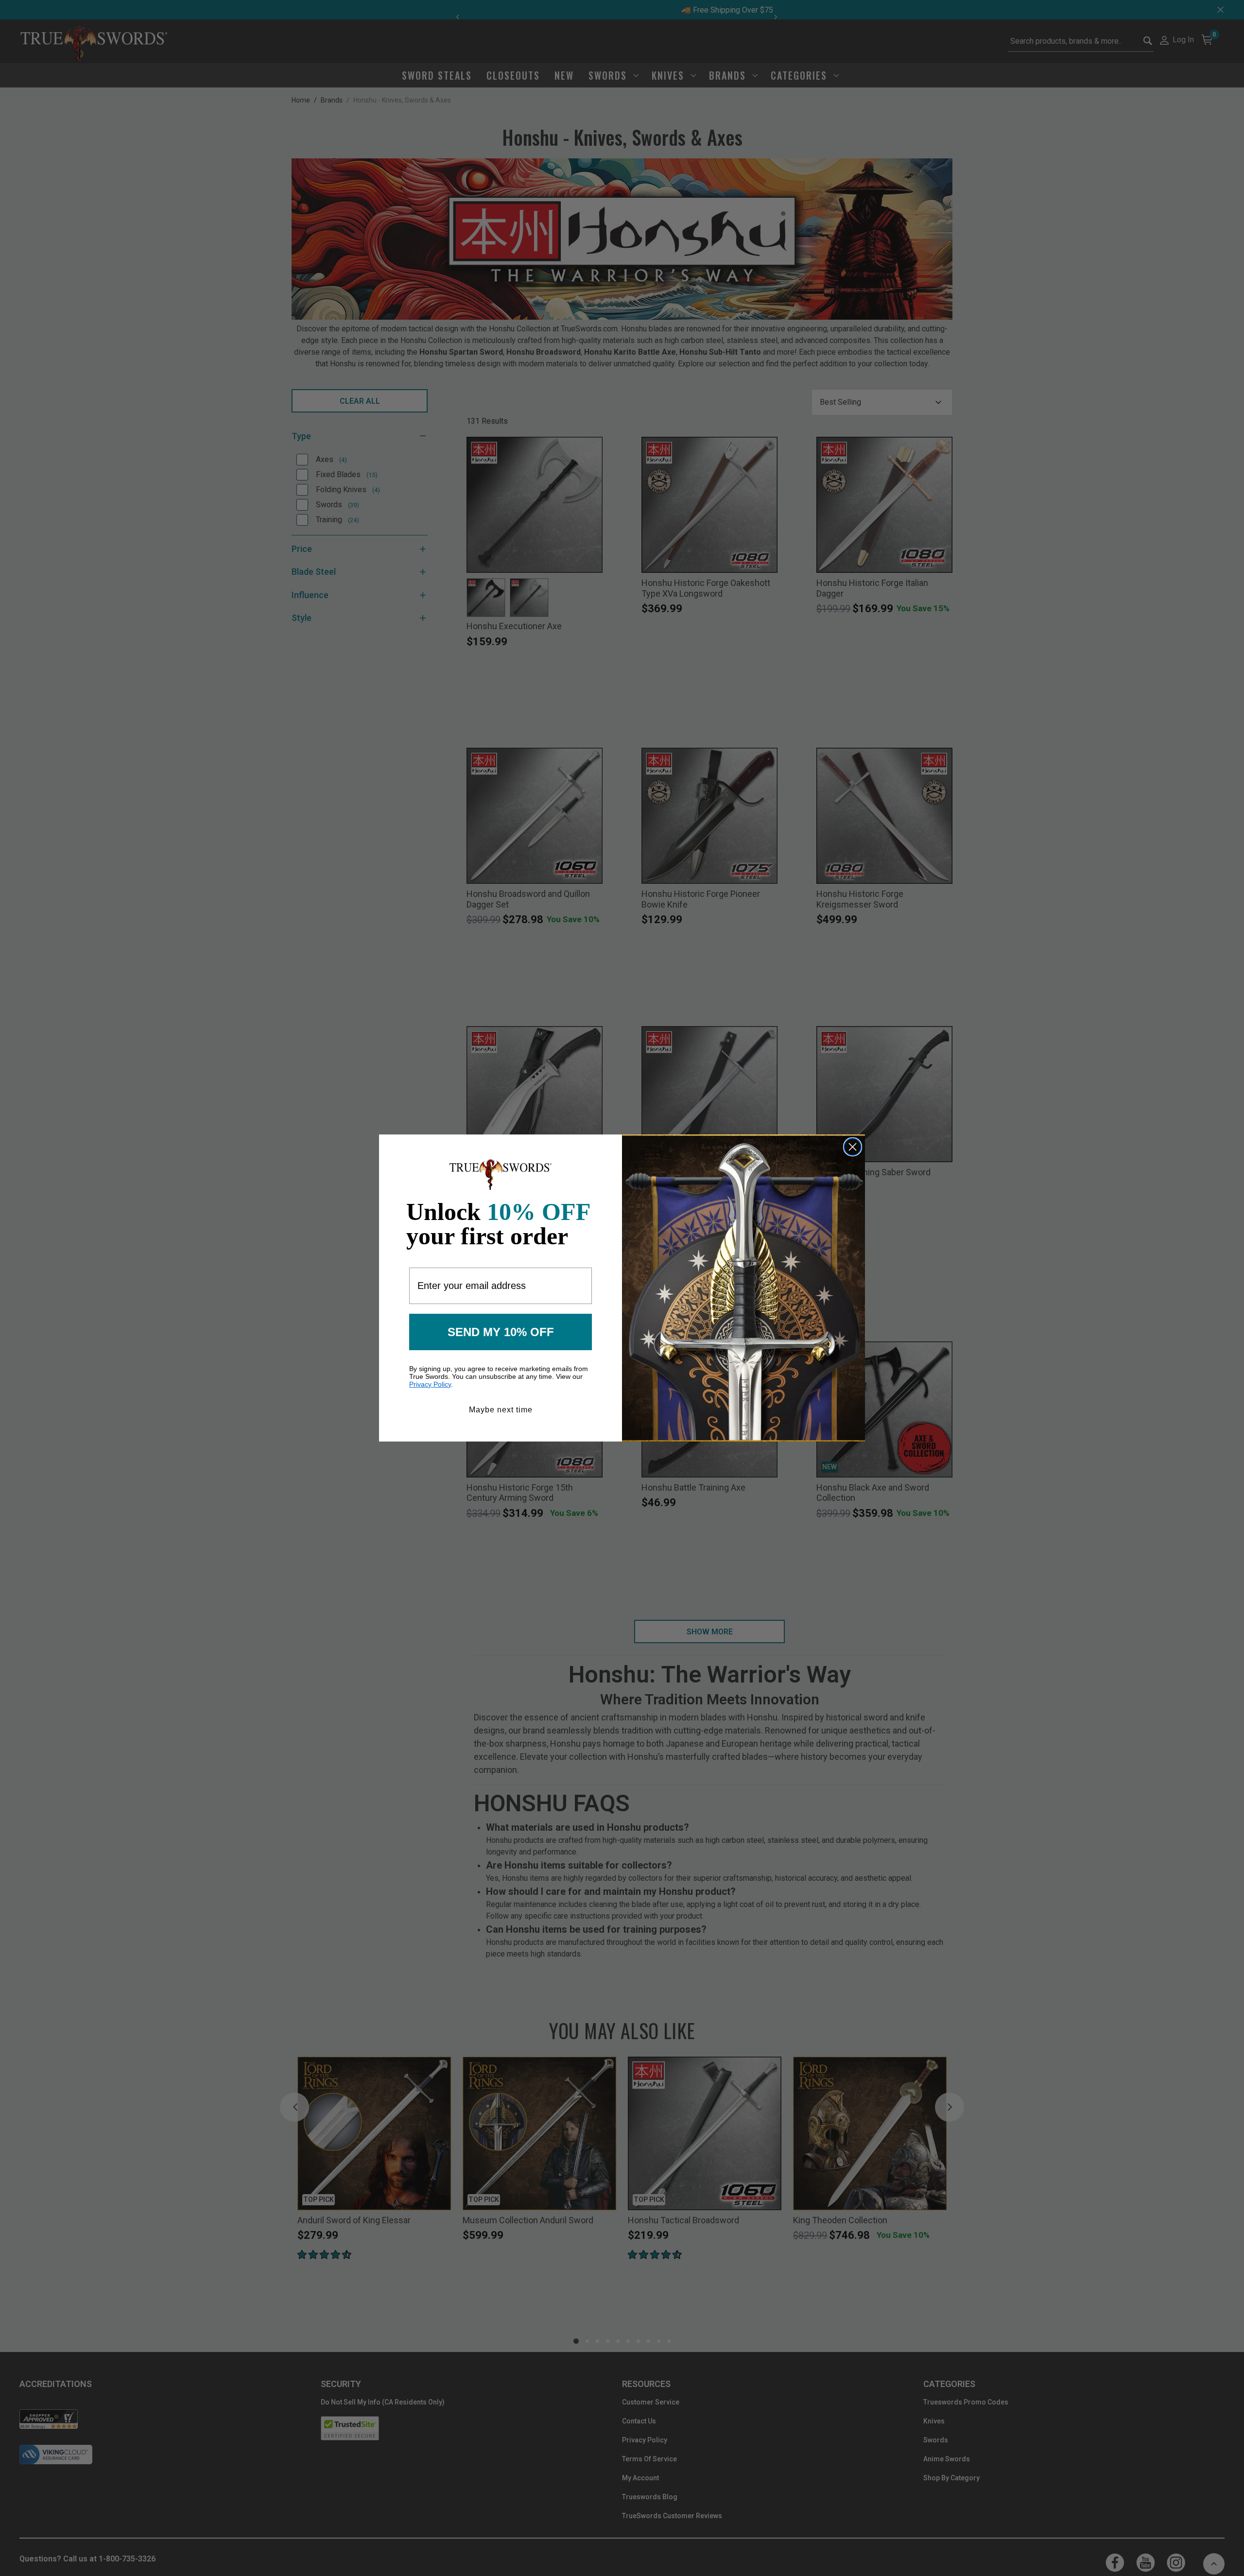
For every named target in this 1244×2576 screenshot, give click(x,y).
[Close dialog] (853, 1147)
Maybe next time (501, 1410)
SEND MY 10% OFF (501, 1332)
